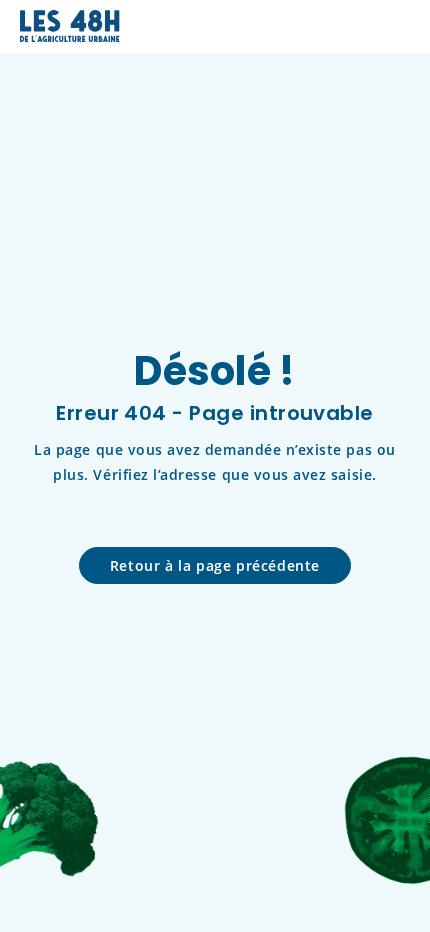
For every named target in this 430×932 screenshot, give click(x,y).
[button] (396, 26)
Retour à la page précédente (215, 565)
